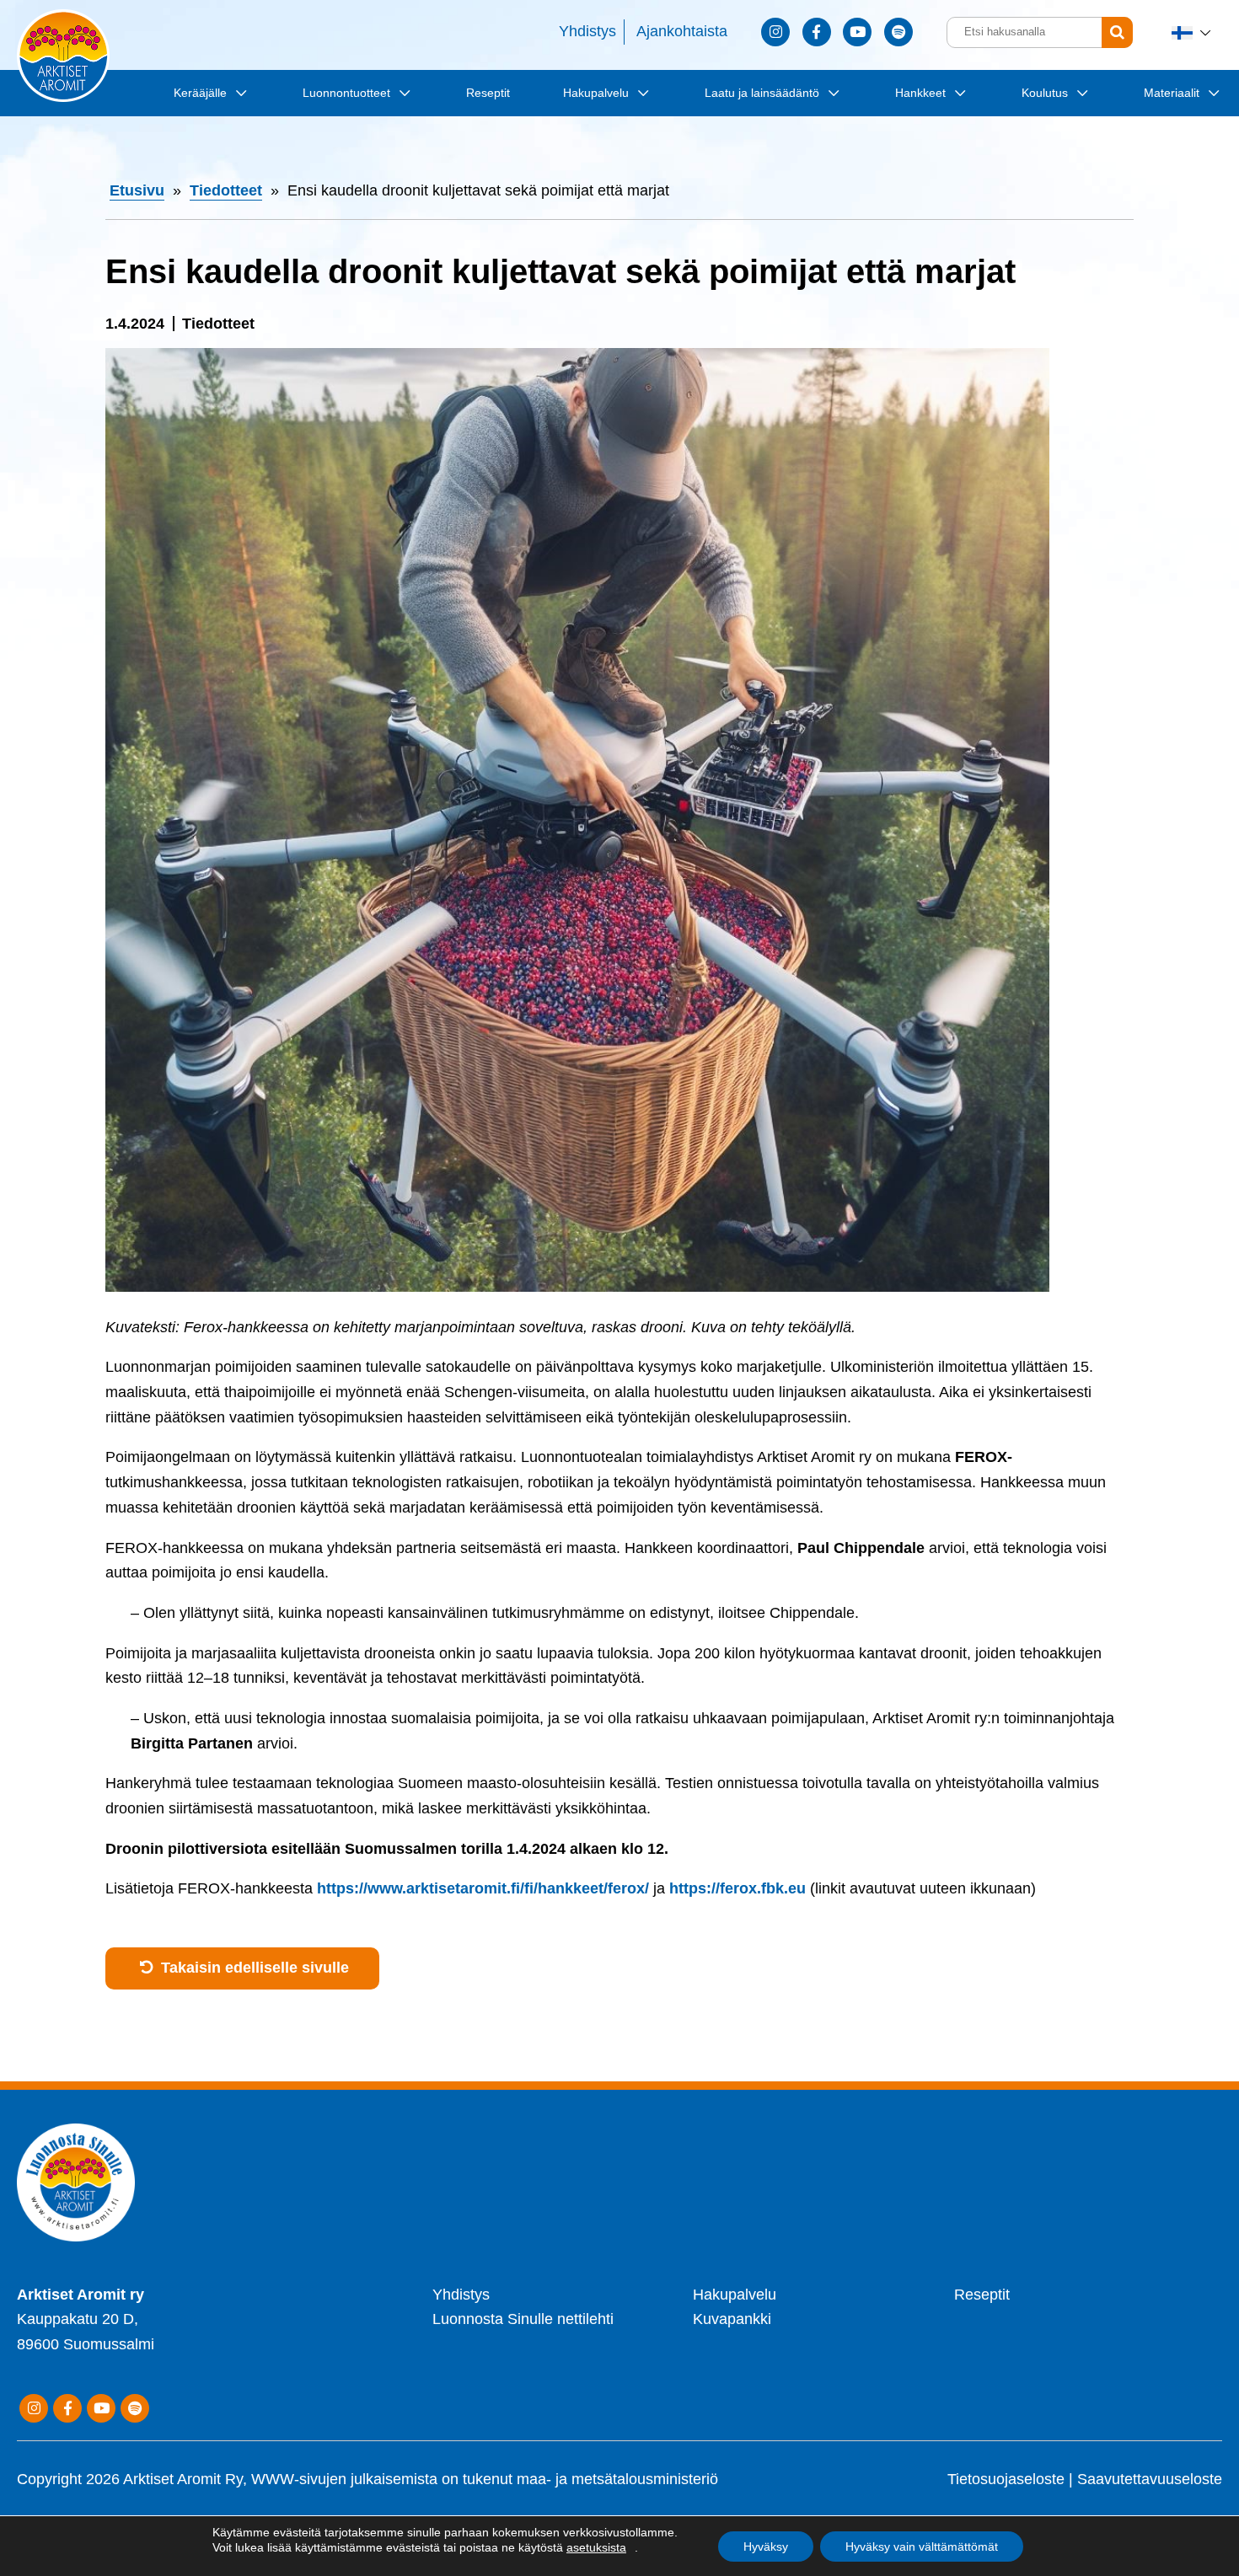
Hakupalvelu (596, 93)
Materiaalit (1172, 93)
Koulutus (1045, 93)
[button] (1193, 32)
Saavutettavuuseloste (1150, 2479)
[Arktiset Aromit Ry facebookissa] (817, 32)
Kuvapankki (732, 2319)
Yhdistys (587, 31)
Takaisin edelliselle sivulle (253, 1968)
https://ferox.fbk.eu (737, 1888)
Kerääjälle (200, 93)
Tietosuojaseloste (1006, 2479)
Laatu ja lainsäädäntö (762, 93)
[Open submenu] (239, 92)
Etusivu (137, 190)
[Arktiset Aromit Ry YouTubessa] (857, 32)
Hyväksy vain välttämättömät (922, 2547)
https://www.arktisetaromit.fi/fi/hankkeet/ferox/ (483, 1888)
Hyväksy (766, 2547)
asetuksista (596, 2547)
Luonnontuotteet (346, 93)
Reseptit (488, 93)
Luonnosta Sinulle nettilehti (523, 2319)
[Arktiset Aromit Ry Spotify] (898, 32)
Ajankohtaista (682, 31)
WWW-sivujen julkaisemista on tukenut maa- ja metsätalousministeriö (485, 2479)
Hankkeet (920, 93)
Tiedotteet (226, 190)
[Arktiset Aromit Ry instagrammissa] (775, 32)
